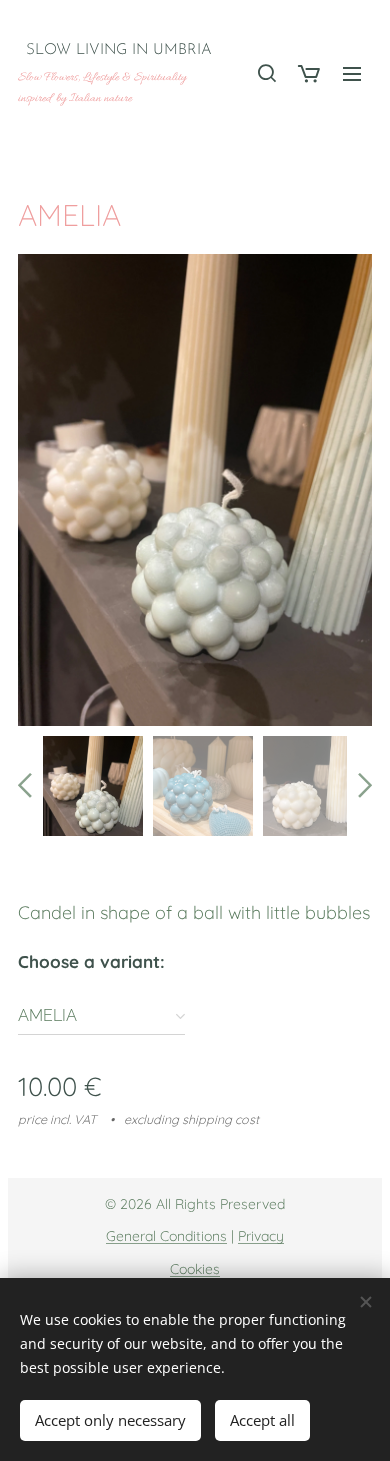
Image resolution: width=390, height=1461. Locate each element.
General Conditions (166, 1236)
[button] (266, 73)
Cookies (195, 1269)
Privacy (261, 1236)
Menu (352, 73)
